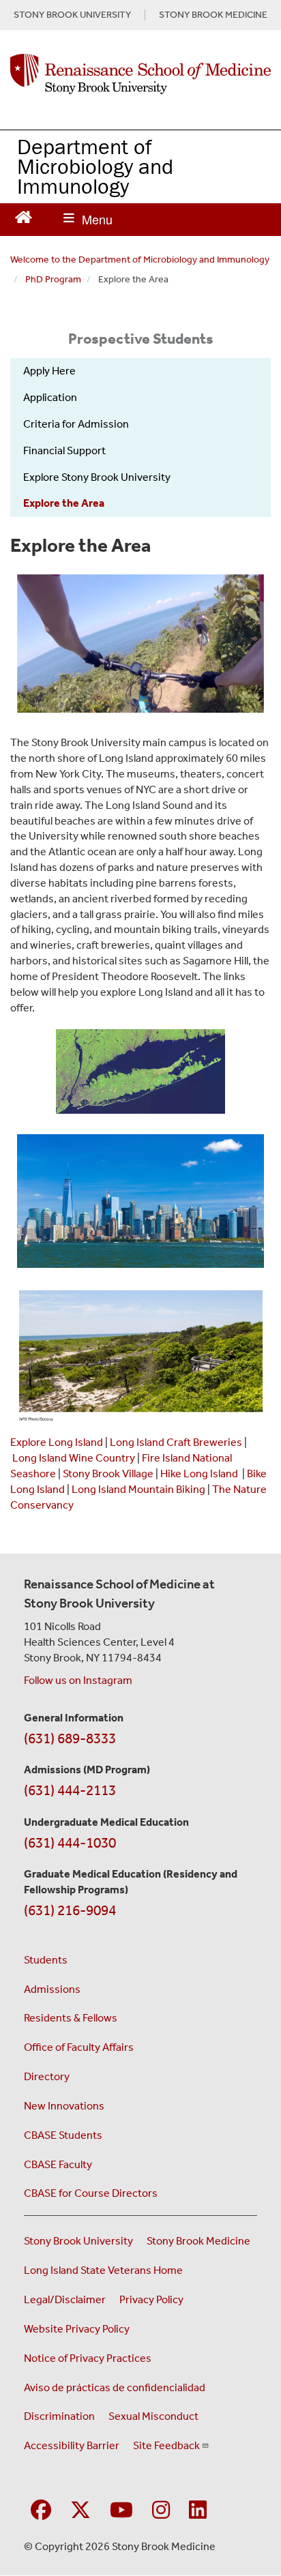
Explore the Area (64, 503)
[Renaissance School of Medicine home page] (140, 74)
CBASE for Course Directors (91, 2193)
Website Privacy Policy (77, 2329)
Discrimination (59, 2416)
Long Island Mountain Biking (138, 1489)
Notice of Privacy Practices (88, 2358)
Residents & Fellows (71, 2018)
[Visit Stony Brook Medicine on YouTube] (121, 2511)
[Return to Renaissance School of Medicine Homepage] (24, 216)
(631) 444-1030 (70, 1843)
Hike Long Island (199, 1474)
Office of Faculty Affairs (79, 2047)
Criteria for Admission (76, 424)
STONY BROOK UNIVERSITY (72, 15)
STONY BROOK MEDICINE (213, 15)
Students (46, 1960)
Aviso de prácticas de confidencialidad (115, 2387)
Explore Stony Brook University (97, 477)
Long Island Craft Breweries (176, 1442)
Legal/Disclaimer (65, 2299)
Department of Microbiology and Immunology (95, 166)
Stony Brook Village (108, 1474)
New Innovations (64, 2106)
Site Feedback (166, 2445)
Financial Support (64, 450)
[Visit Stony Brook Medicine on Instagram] (161, 2511)
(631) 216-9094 (70, 1910)
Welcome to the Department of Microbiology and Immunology (140, 260)
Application (50, 397)
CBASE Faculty (58, 2164)
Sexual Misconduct (153, 2416)
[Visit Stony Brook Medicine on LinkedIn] (198, 2511)
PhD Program (53, 279)
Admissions (52, 1989)
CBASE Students (63, 2135)
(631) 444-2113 (70, 1790)
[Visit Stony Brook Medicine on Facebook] (41, 2511)
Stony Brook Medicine (198, 2241)
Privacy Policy (151, 2299)
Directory (47, 2076)
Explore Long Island (57, 1442)
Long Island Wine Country (74, 1458)
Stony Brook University (78, 2241)
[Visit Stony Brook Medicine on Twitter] (80, 2511)
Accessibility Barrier (72, 2445)
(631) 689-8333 (70, 1738)
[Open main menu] (88, 220)
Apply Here (49, 371)
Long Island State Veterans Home (103, 2270)
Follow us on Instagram (78, 1680)
